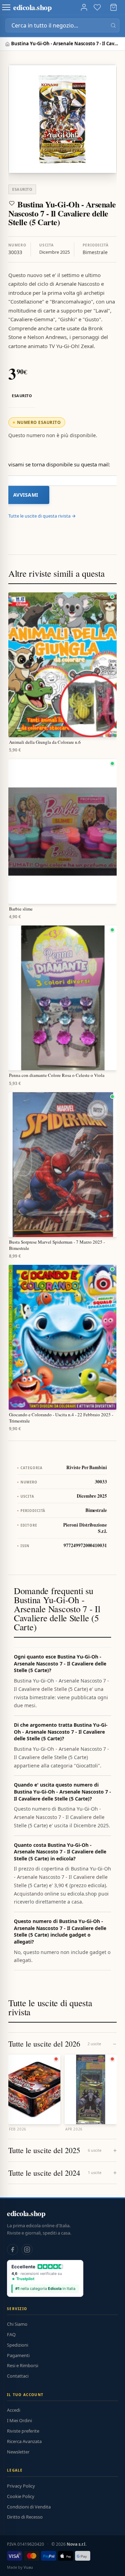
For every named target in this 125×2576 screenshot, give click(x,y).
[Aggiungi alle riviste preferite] (12, 203)
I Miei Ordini (19, 2420)
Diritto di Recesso (25, 2517)
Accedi (14, 2410)
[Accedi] (84, 7)
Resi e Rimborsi (23, 2365)
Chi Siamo (17, 2324)
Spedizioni (18, 2345)
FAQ (11, 2334)
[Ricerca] (113, 25)
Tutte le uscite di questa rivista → (42, 516)
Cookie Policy (21, 2496)
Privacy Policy (21, 2486)
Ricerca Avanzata (24, 2441)
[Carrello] (114, 7)
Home (8, 44)
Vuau (28, 2567)
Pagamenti (18, 2355)
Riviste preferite (23, 2431)
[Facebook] (12, 2250)
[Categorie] (6, 7)
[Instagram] (27, 2250)
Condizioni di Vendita (29, 2507)
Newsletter (18, 2452)
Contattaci (18, 2376)
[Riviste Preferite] (97, 7)
